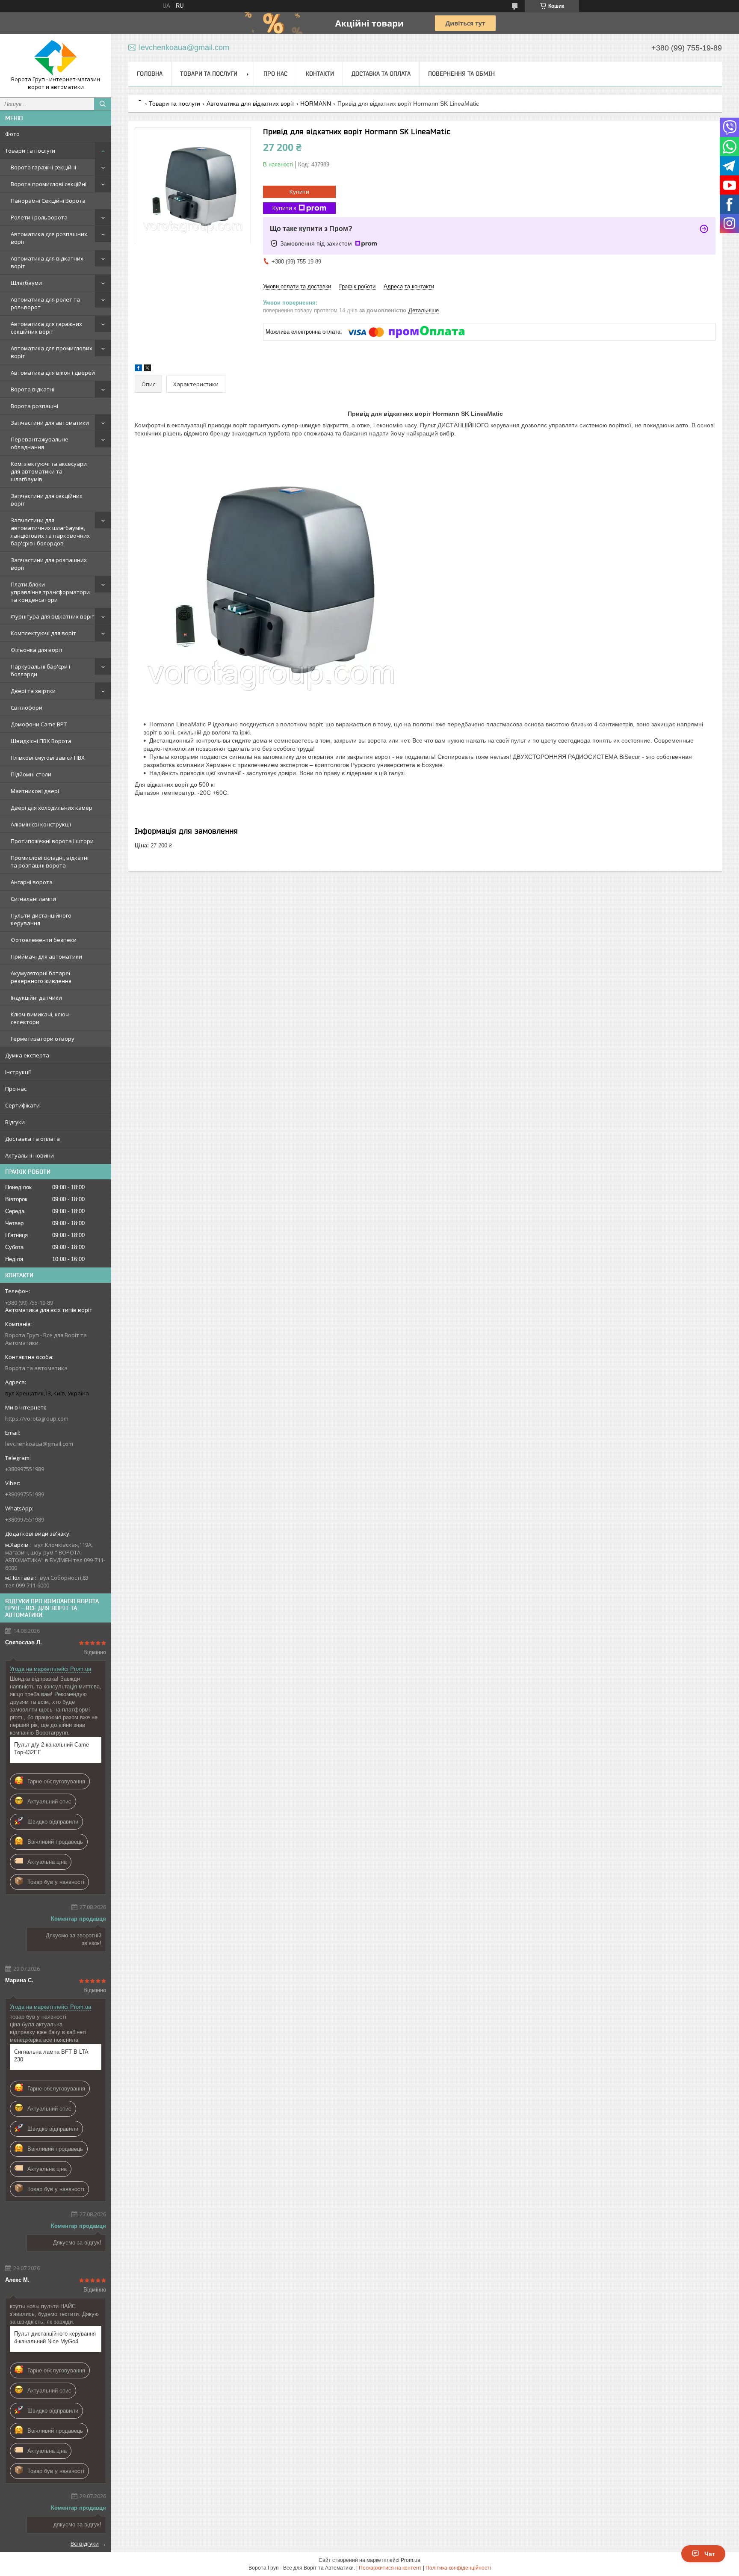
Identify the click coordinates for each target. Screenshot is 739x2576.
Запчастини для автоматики (50, 423)
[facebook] (138, 369)
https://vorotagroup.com (37, 1418)
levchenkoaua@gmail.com (39, 1444)
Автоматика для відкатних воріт (47, 262)
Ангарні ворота (32, 882)
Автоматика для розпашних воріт (49, 238)
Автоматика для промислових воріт (52, 352)
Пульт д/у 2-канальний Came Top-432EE (52, 1748)
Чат (710, 2554)
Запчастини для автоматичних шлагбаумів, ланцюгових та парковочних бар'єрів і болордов (50, 532)
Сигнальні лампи (33, 899)
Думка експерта (27, 1055)
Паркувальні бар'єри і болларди (40, 670)
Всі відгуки (85, 2543)
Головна (150, 74)
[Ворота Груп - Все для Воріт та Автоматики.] (56, 58)
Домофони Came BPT (39, 724)
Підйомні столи (31, 774)
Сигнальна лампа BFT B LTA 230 (51, 2056)
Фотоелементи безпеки (44, 940)
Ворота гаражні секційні (43, 167)
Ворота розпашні (34, 406)
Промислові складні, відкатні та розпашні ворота (50, 862)
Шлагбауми (26, 283)
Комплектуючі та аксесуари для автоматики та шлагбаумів (49, 471)
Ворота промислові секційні (49, 184)
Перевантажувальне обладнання (40, 443)
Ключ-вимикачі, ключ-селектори (41, 1018)
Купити (299, 192)
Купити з (284, 208)
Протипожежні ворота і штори (52, 841)
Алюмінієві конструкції (41, 824)
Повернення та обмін (461, 74)
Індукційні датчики (36, 998)
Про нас (16, 1089)
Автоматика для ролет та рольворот (45, 303)
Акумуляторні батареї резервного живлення (41, 977)
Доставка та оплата (33, 1139)
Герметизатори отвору (43, 1039)
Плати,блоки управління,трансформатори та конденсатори (50, 592)
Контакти (320, 74)
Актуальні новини (30, 1155)
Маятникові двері (35, 791)
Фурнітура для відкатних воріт (53, 616)
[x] (148, 369)
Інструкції (18, 1072)
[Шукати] (103, 104)
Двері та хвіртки (33, 691)
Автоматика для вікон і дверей (53, 373)
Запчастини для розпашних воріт (49, 564)
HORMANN (316, 104)
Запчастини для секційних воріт (47, 500)
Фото (12, 134)
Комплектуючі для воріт (43, 633)
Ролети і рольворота (39, 217)
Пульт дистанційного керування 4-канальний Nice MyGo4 (55, 2338)
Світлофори (27, 708)
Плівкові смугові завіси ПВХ (48, 758)
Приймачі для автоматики (46, 956)
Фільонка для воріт (37, 650)
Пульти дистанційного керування (41, 919)
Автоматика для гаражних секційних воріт (46, 328)
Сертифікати (22, 1105)
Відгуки (15, 1122)
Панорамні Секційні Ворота (48, 201)
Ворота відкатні (33, 389)
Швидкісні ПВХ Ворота (41, 741)
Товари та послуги (30, 151)
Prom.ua (411, 2560)
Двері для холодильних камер (52, 808)
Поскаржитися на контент (390, 2568)
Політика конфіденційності (458, 2568)
